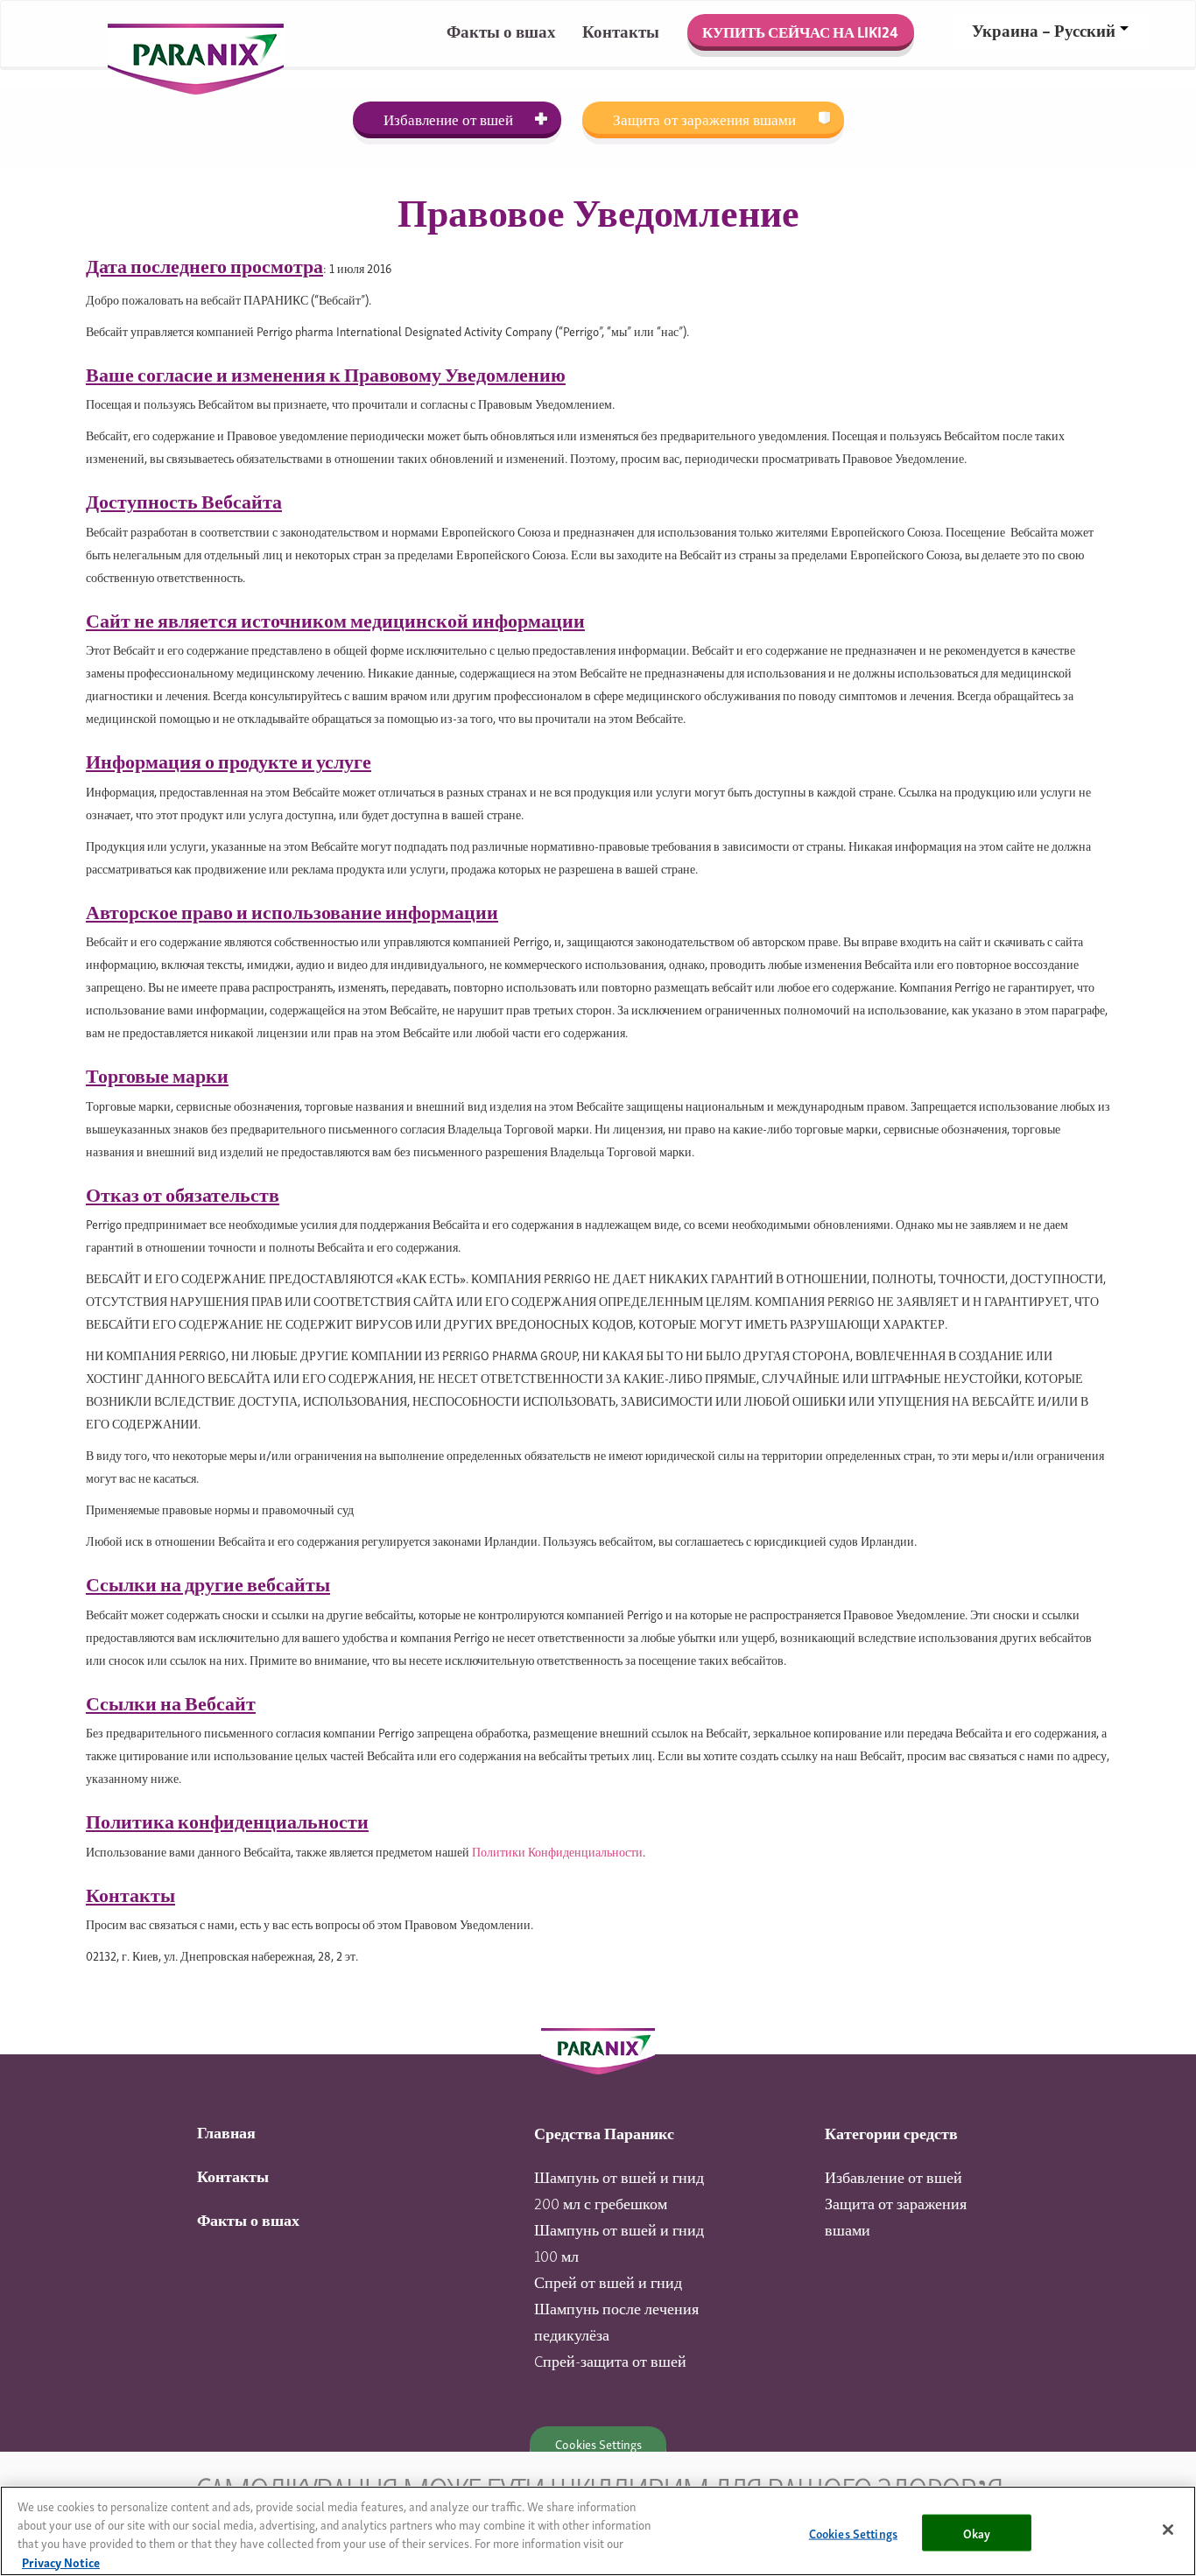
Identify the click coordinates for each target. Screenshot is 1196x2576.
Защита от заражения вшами (704, 119)
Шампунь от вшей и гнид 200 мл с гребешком (619, 2189)
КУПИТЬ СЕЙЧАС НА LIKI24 (800, 31)
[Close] (1168, 2530)
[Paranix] (598, 2048)
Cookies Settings (598, 2443)
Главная (226, 2131)
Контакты (621, 30)
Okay (977, 2532)
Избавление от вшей (448, 119)
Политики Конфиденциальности (557, 1851)
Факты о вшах (501, 30)
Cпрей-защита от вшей (610, 2359)
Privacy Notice (61, 2562)
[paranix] (196, 32)
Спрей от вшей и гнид (608, 2281)
